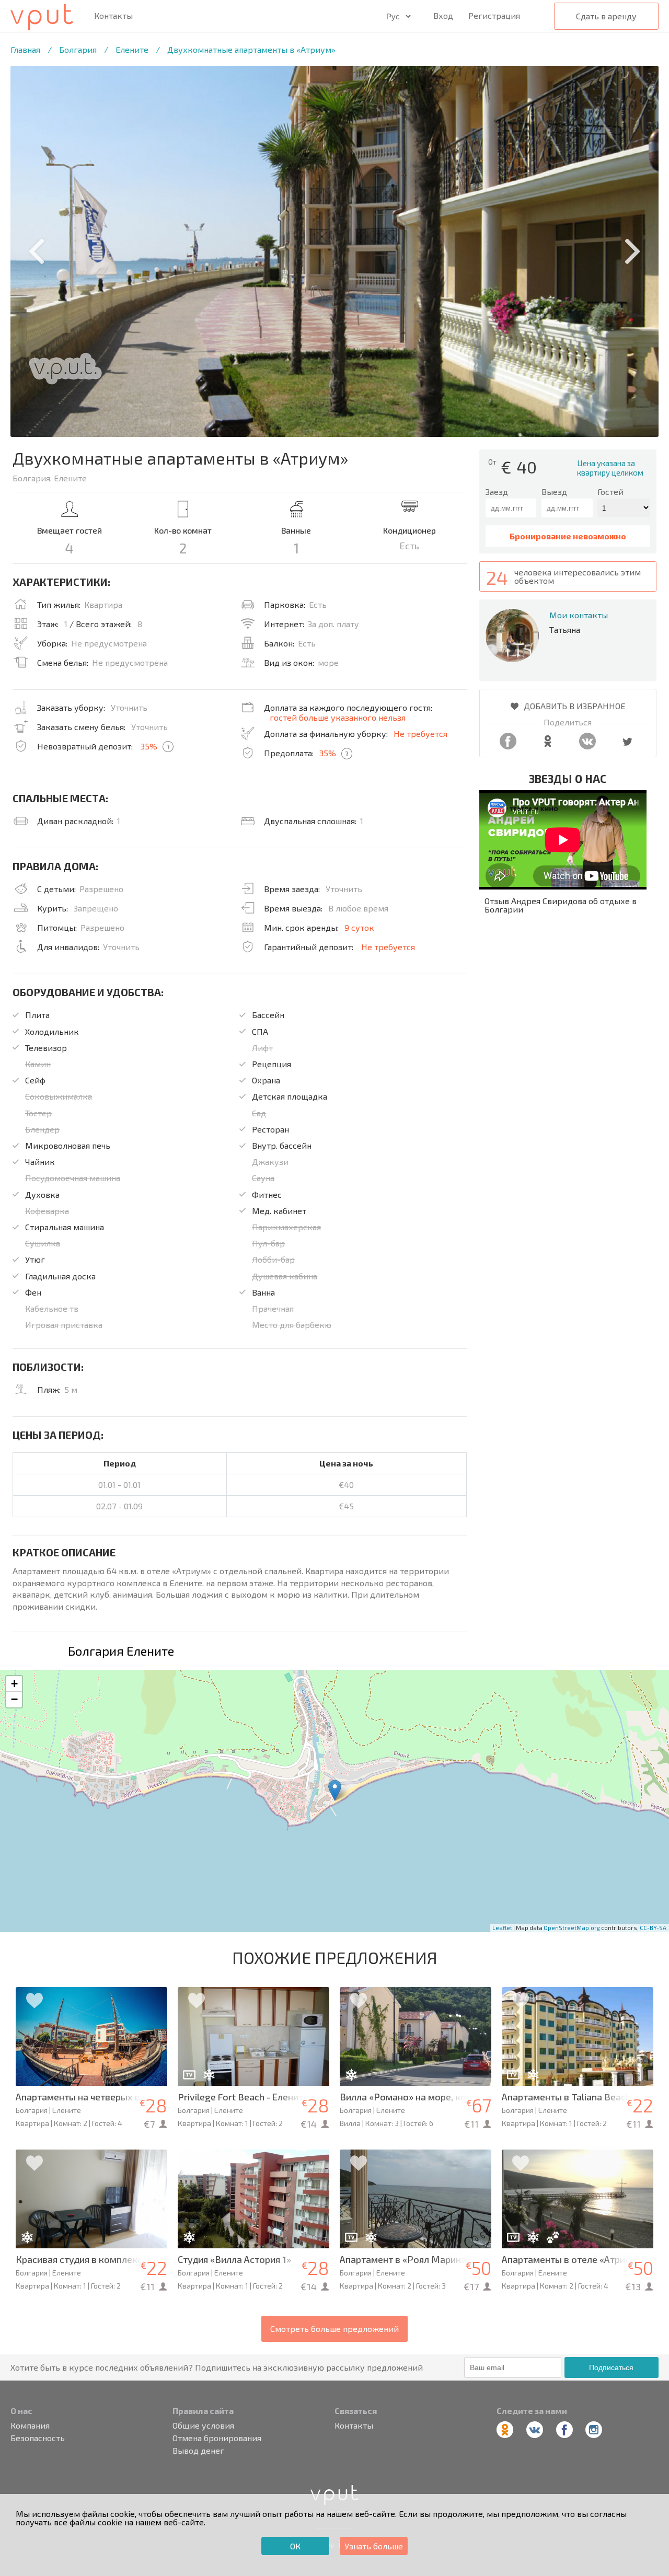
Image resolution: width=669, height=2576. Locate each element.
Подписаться (611, 2367)
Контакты (113, 16)
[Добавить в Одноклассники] (548, 746)
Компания (30, 2425)
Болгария (78, 49)
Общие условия (203, 2425)
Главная (25, 49)
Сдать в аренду (606, 16)
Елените (132, 49)
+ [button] (14, 1684)
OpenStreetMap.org (572, 1928)
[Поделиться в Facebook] (508, 746)
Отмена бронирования (217, 2438)
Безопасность (38, 2438)
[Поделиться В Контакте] (587, 746)
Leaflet (502, 1928)
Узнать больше (374, 2546)
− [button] (14, 1699)
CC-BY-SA (653, 1928)
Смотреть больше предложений (334, 2329)
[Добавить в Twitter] (627, 746)
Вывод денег (198, 2451)
